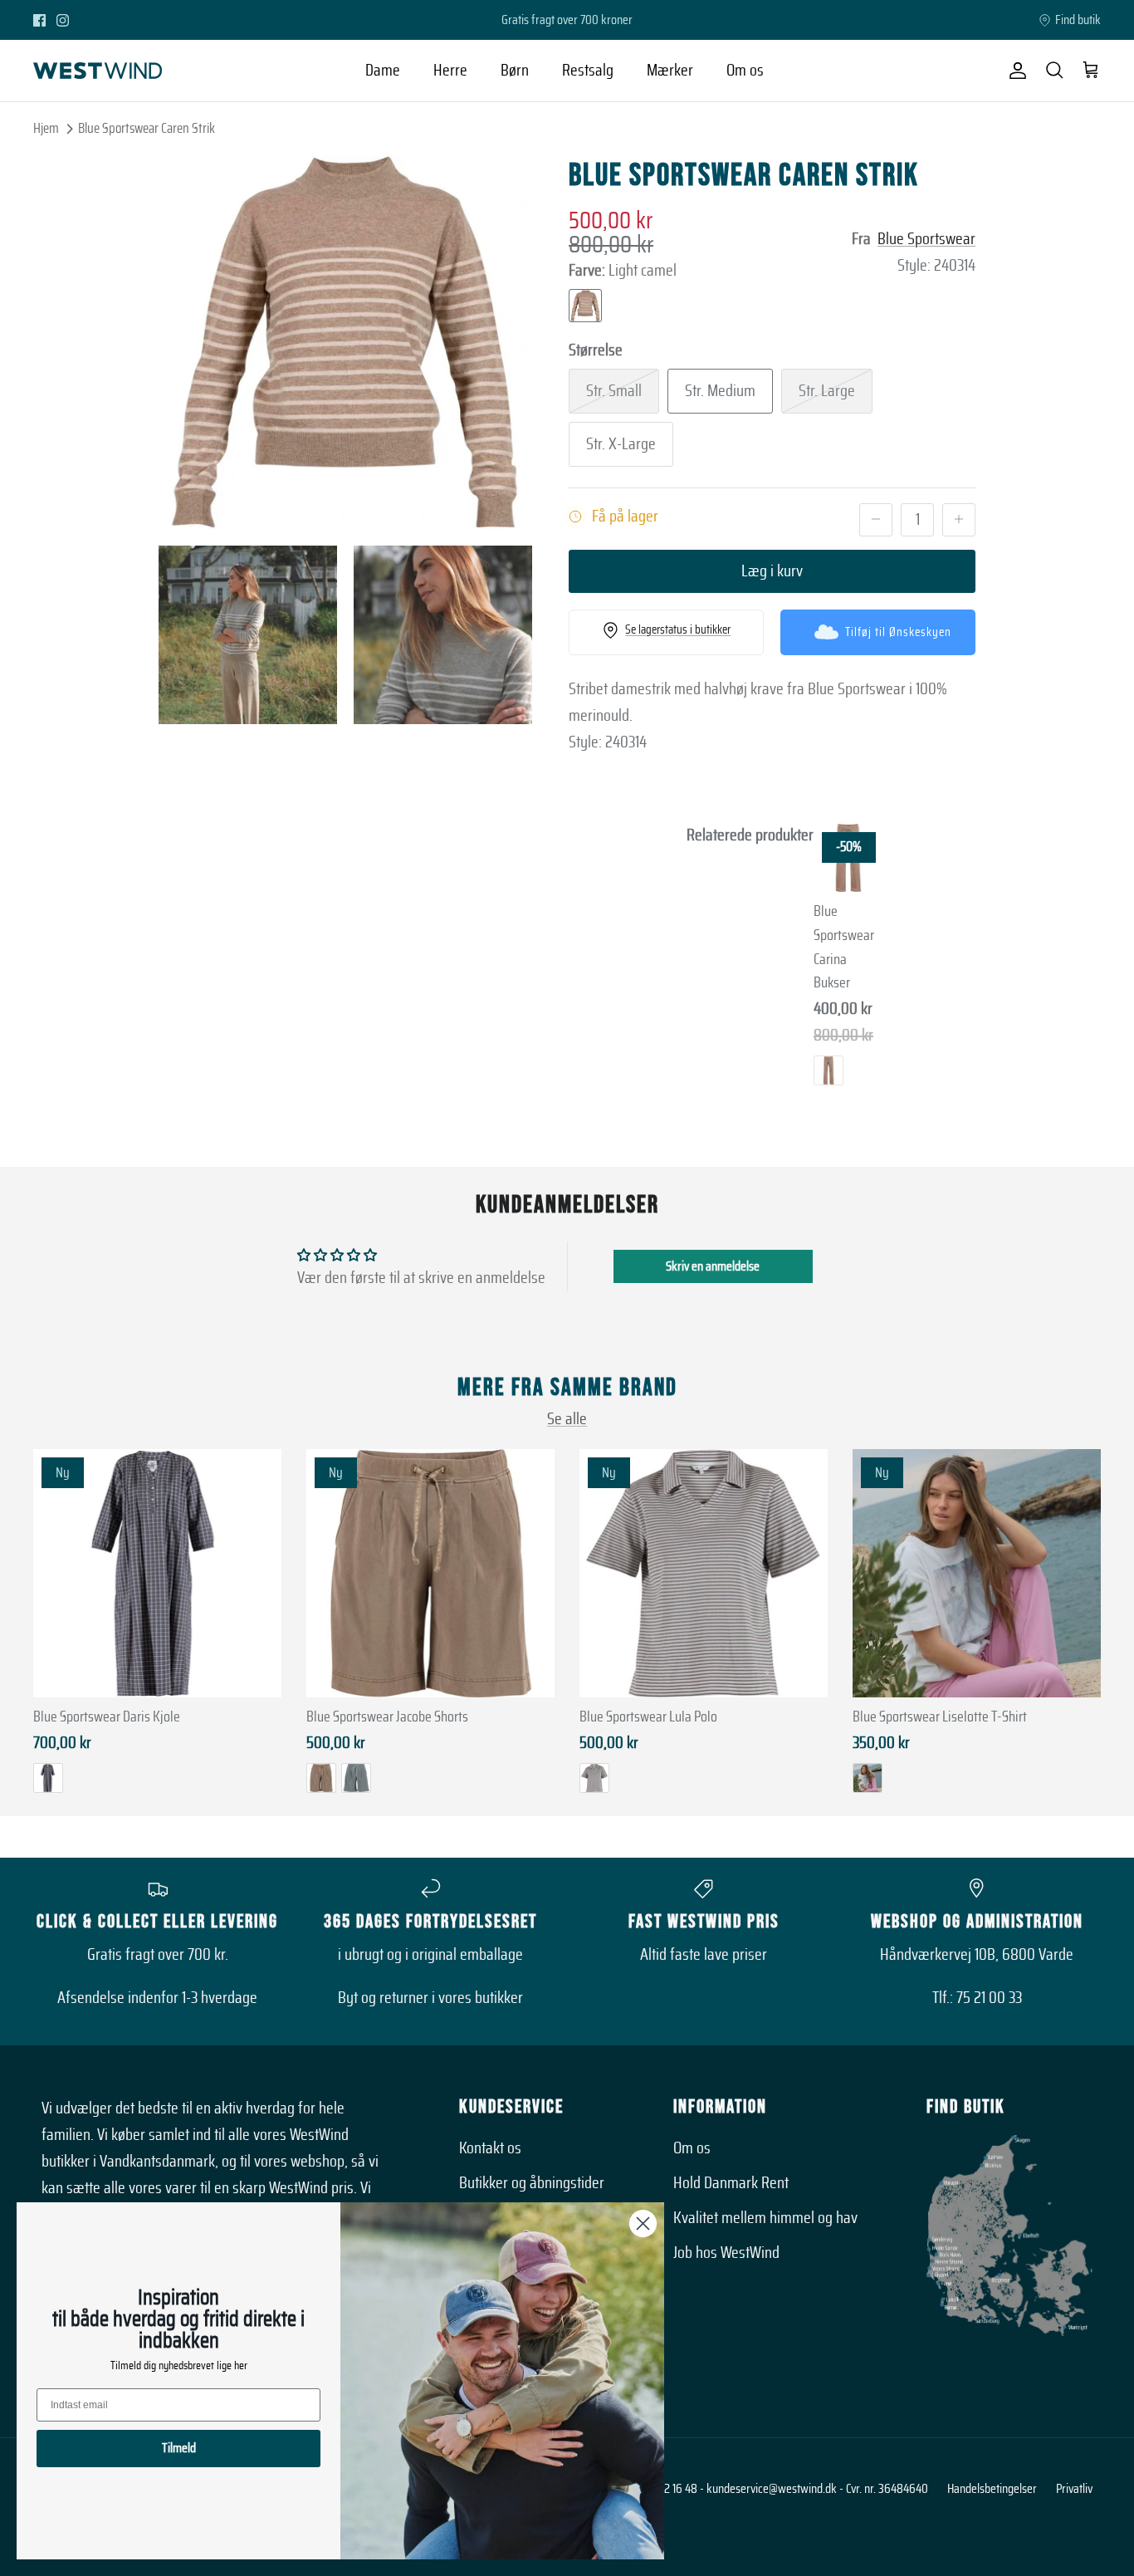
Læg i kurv (772, 571)
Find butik (1078, 20)
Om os (745, 71)
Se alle (567, 1419)
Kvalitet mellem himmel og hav (765, 2218)
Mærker (670, 71)
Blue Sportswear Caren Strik (147, 128)
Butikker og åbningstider (532, 2183)
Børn (515, 71)
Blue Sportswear (926, 239)
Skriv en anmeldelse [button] (713, 1266)
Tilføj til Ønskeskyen (898, 632)
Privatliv (1074, 2489)
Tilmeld (179, 2448)
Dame (383, 71)
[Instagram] (63, 20)
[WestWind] (98, 71)
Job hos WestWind (726, 2253)
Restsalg (588, 71)
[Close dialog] (643, 2223)
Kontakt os (490, 2148)
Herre (450, 71)
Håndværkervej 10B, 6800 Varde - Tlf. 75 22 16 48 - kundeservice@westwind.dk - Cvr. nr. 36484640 (698, 2489)
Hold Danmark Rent (731, 2183)
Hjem (46, 128)
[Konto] (1014, 71)
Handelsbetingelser (992, 2489)
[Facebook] (39, 20)
